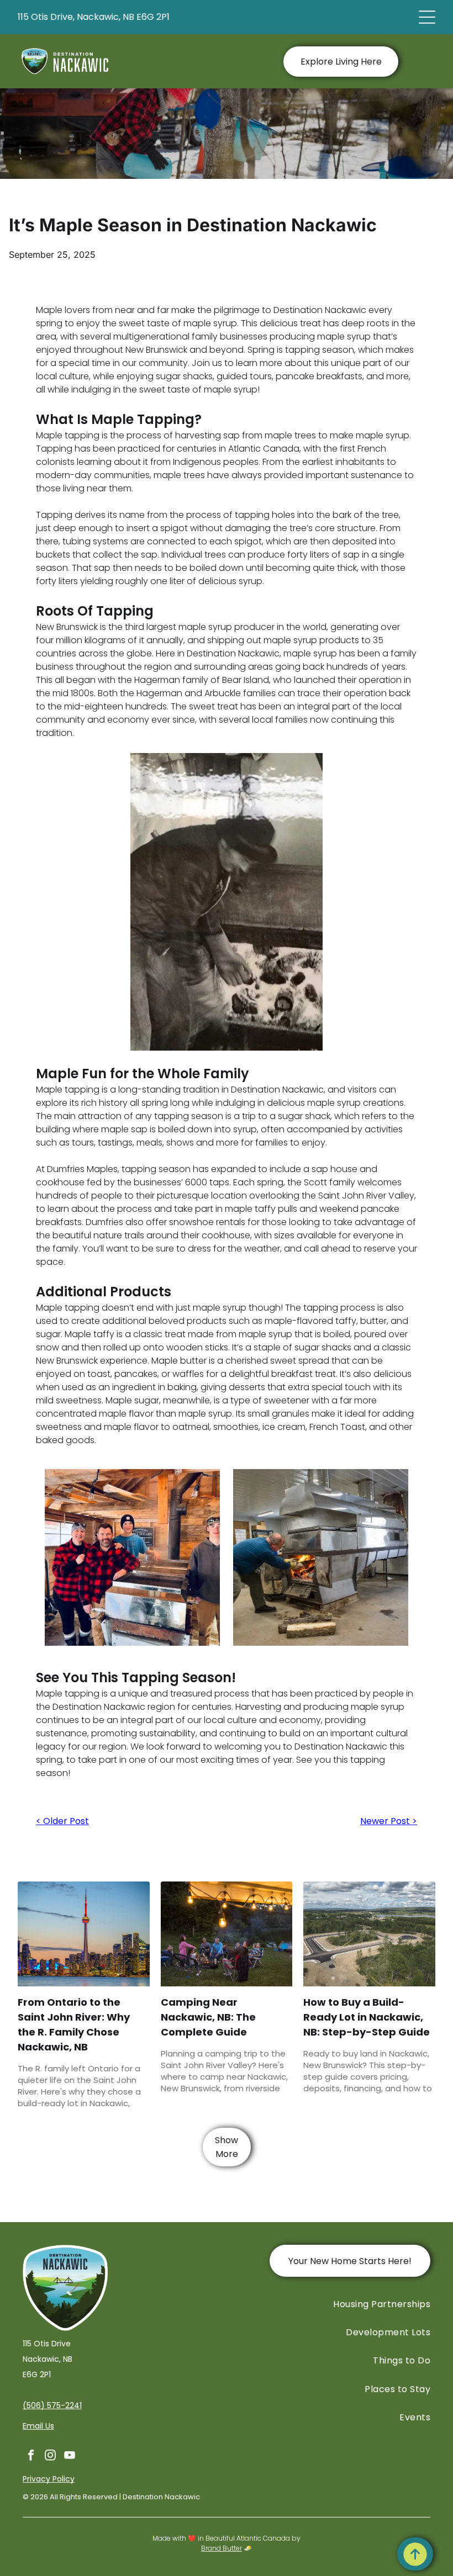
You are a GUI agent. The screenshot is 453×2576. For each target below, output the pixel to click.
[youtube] (70, 2456)
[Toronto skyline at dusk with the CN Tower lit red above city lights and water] (83, 1934)
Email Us (38, 2426)
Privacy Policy (49, 2479)
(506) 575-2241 (52, 2405)
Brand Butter (222, 2548)
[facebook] (31, 2456)
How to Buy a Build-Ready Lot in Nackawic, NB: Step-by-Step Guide (367, 2017)
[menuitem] (331, 2304)
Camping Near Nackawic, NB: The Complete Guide (208, 2017)
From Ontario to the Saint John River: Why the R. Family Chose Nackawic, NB (74, 2024)
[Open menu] (427, 17)
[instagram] (50, 2456)
